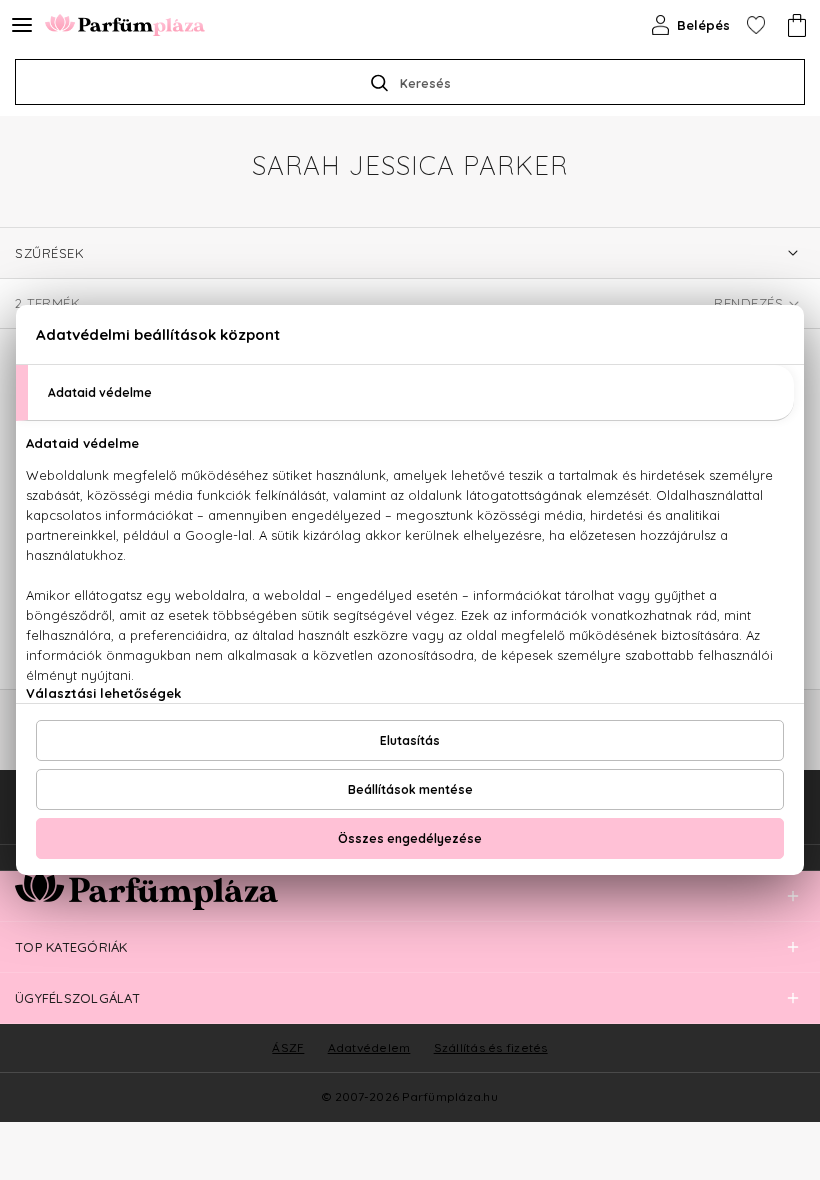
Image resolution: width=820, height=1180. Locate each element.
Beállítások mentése (410, 789)
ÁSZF (288, 1047)
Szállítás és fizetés (491, 1047)
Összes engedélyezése (410, 838)
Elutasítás (410, 740)
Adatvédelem (369, 1047)
